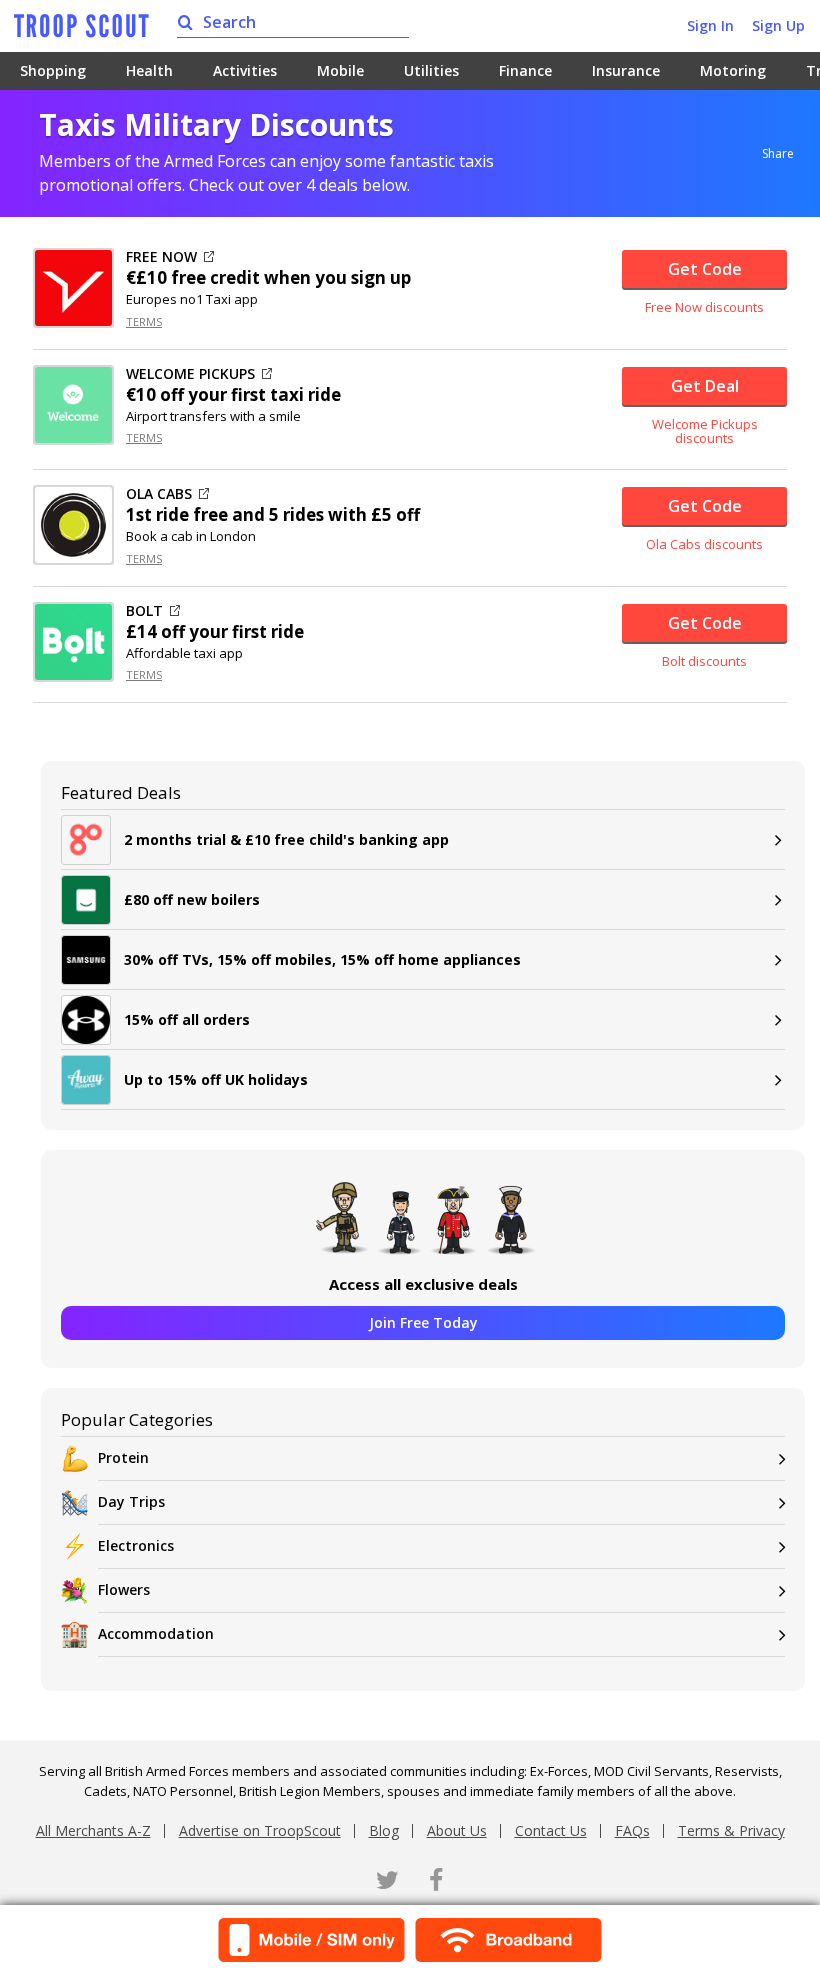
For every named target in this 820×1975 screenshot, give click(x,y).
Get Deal (705, 386)
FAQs (632, 1830)
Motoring (733, 70)
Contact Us (551, 1830)
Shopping (53, 70)
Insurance (626, 70)
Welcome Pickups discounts (705, 431)
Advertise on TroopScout (260, 1830)
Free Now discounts (704, 307)
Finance (525, 70)
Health (149, 70)
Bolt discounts (704, 661)
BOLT (144, 611)
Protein (123, 1457)
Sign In (710, 25)
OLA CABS (159, 494)
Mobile (340, 70)
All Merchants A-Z (93, 1830)
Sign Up (778, 25)
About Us (457, 1830)
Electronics (136, 1545)
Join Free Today (423, 1322)
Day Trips (131, 1501)
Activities (245, 70)
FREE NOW (161, 257)
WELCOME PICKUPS (190, 374)
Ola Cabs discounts (704, 544)
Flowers (124, 1589)
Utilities (431, 70)
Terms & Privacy (731, 1830)
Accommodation (156, 1633)
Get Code (705, 269)
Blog (384, 1830)
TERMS (144, 321)
